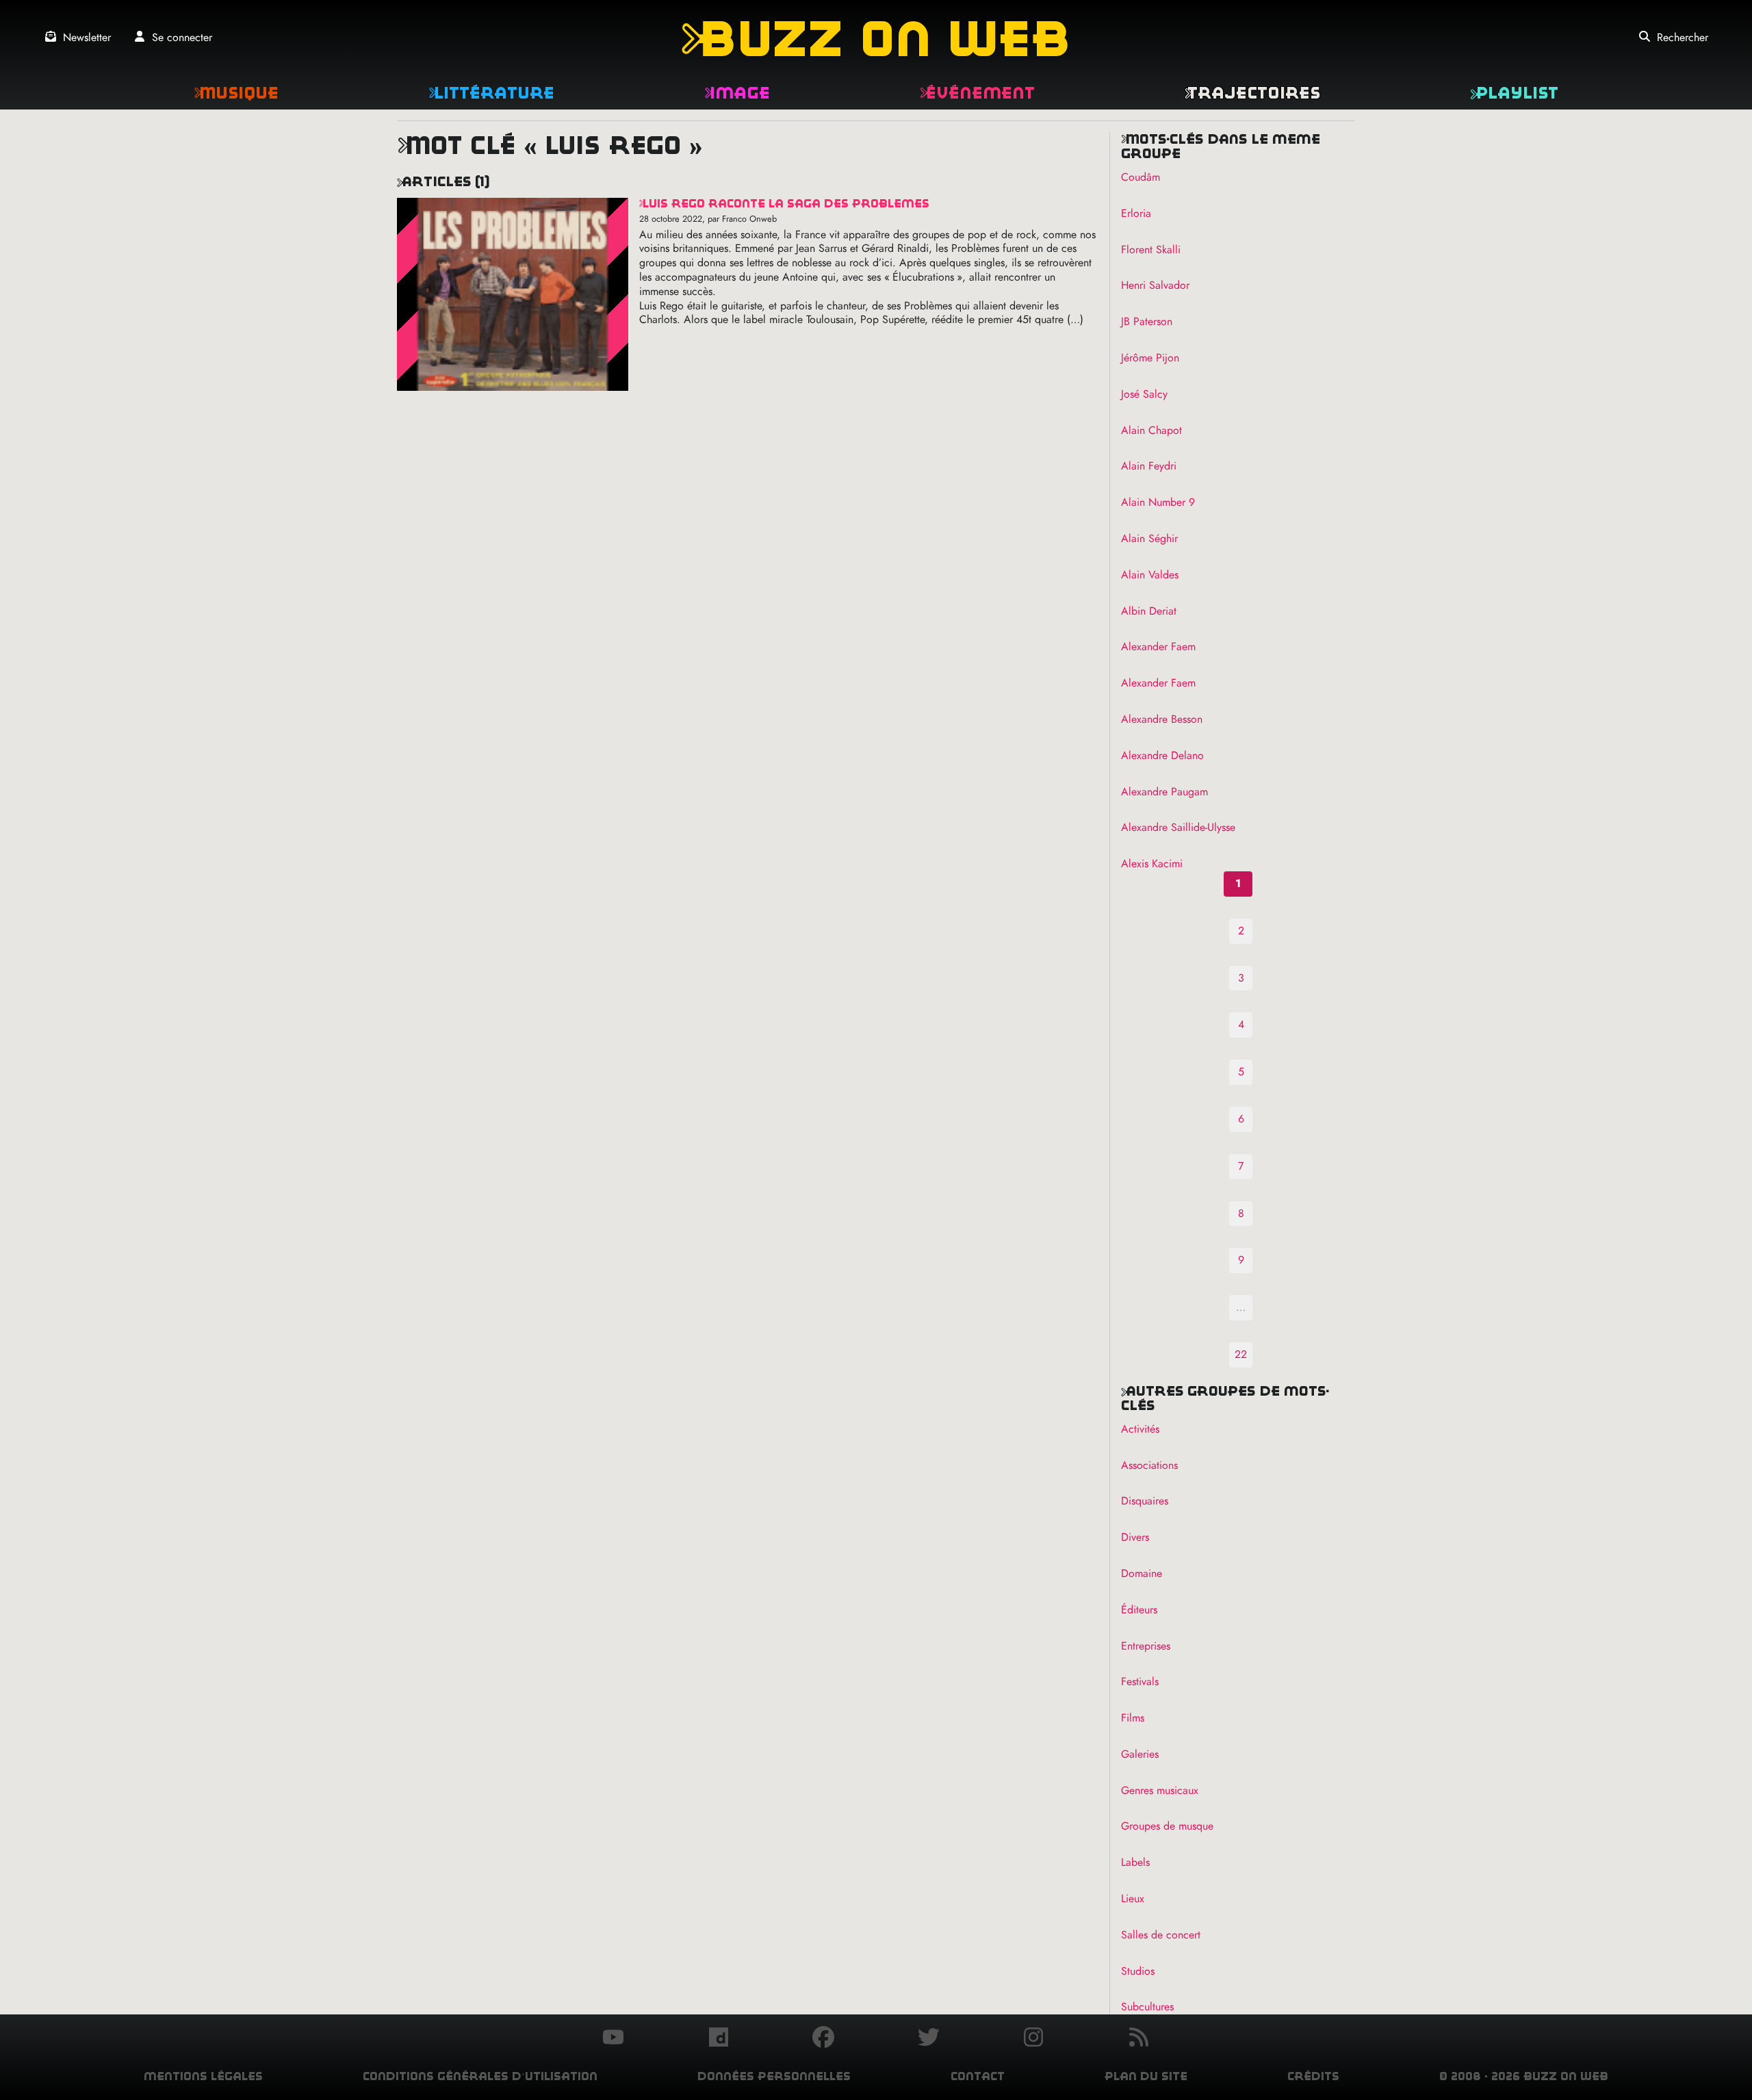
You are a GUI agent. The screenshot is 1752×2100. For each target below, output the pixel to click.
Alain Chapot (1151, 430)
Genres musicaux (1160, 1790)
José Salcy (1144, 394)
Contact (978, 2076)
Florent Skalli (1151, 249)
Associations (1149, 1465)
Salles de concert (1161, 1935)
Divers (1135, 1537)
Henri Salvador (1155, 285)
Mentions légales (203, 2076)
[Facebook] (823, 2039)
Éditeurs (1139, 1610)
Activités (1140, 1429)
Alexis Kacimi (1152, 863)
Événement (977, 93)
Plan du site (1146, 2076)
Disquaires (1145, 1501)
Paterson (1147, 321)
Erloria (1136, 213)
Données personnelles (774, 2076)
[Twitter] (929, 2039)
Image (737, 93)
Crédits (1313, 2076)
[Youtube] (613, 2039)
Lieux (1133, 1898)
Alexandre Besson (1162, 719)
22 (1241, 1354)
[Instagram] (1033, 2039)
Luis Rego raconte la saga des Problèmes (784, 204)
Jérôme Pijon (1150, 358)
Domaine (1142, 1573)
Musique (236, 93)
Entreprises (1146, 1646)
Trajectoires (1252, 93)
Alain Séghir (1149, 538)
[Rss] (1139, 2039)
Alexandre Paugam (1164, 792)
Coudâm (1141, 177)
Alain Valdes (1150, 575)
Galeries (1140, 1754)
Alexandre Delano (1162, 755)
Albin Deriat (1149, 611)
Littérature (491, 93)
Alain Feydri (1149, 466)
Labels (1135, 1862)
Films (1133, 1718)
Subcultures (1147, 2007)
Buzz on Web (876, 39)
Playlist (1514, 93)
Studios (1138, 1971)
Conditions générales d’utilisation (480, 2076)
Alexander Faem (1158, 646)
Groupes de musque (1167, 1826)
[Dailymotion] (719, 2039)
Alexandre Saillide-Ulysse (1178, 827)
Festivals (1140, 1681)
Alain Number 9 (1158, 502)
